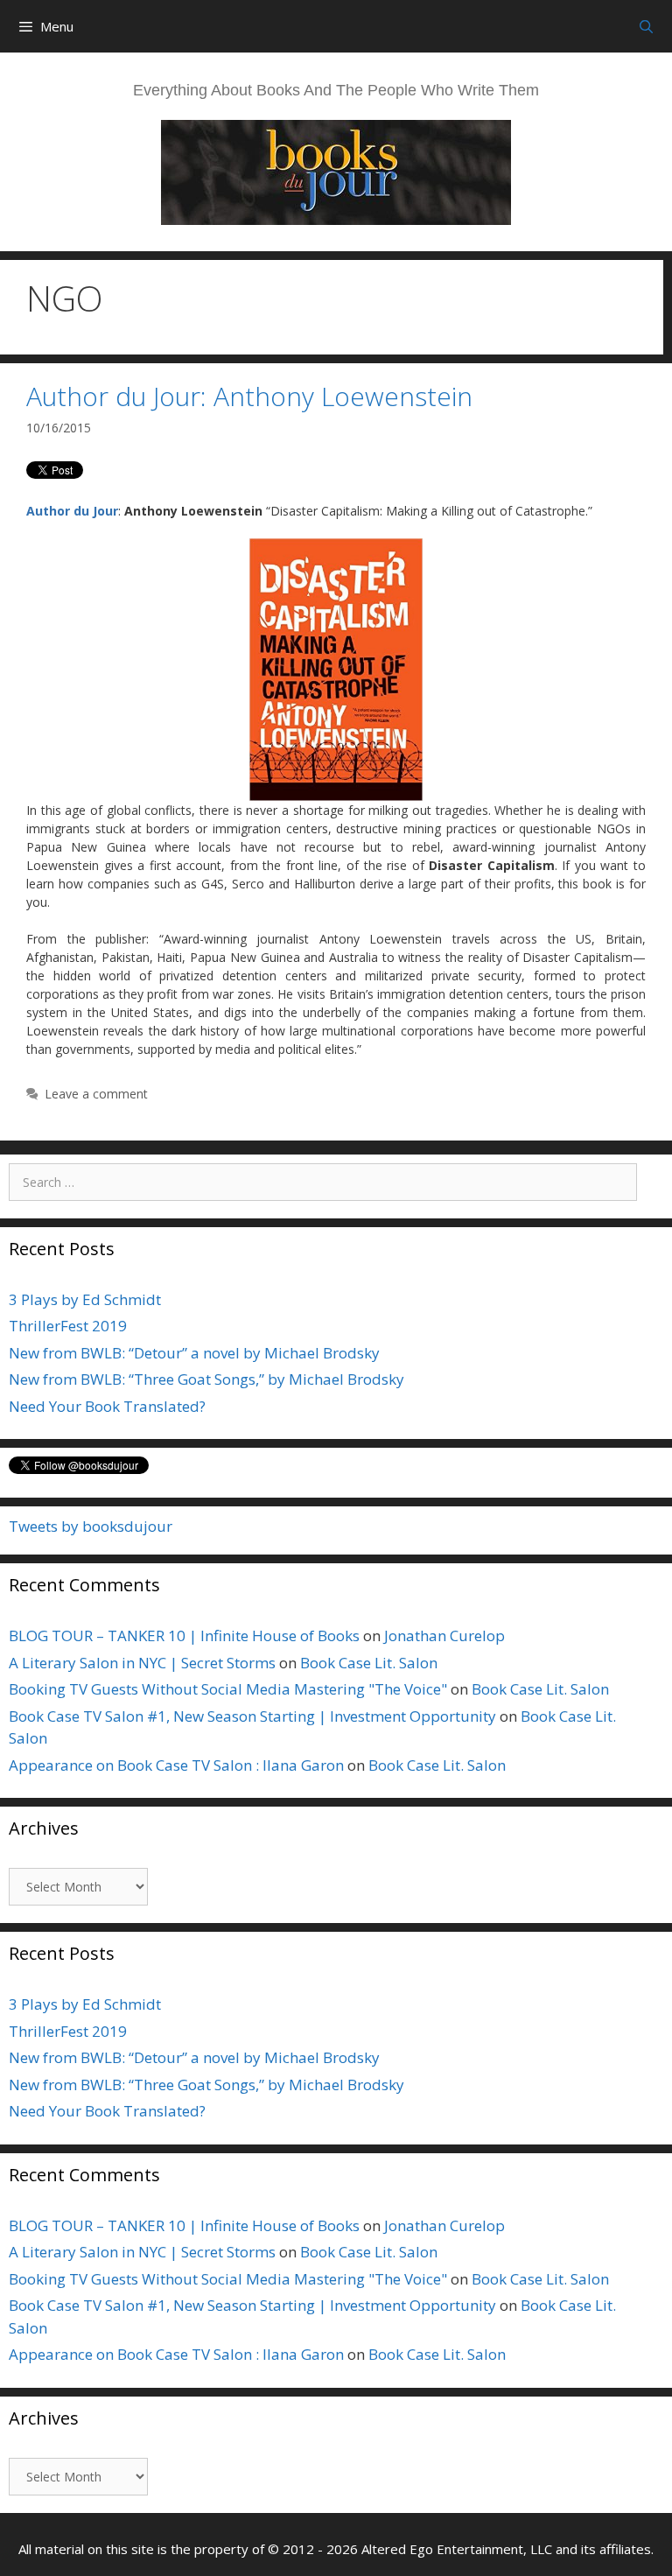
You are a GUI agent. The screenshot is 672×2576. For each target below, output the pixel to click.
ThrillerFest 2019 (68, 1326)
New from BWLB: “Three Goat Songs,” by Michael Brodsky (206, 1379)
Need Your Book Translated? (107, 1406)
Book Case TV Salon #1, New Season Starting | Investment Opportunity (252, 1716)
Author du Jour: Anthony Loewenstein (249, 396)
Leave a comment (96, 1094)
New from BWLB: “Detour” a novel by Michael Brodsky (194, 1353)
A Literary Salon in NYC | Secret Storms (142, 1663)
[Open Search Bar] (646, 26)
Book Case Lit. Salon (369, 1663)
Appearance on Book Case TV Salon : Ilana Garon (176, 1765)
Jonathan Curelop (444, 1635)
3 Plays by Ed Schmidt (85, 1299)
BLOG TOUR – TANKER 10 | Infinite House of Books (184, 1635)
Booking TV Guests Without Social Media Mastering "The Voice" (228, 1689)
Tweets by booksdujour (91, 1526)
